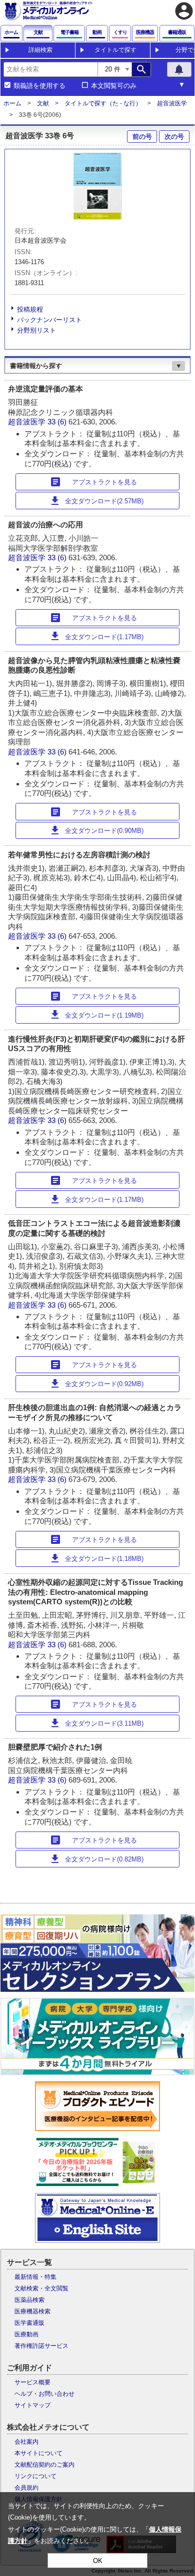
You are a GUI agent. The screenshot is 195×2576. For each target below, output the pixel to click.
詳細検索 (40, 50)
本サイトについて (38, 2453)
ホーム (12, 103)
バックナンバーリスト (49, 320)
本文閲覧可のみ (114, 86)
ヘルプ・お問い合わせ (44, 2394)
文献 (43, 103)
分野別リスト (36, 330)
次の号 (174, 137)
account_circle (184, 11)
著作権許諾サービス (41, 2346)
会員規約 (26, 2488)
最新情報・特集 (35, 2277)
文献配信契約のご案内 (44, 2465)
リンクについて (35, 2476)
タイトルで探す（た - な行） (103, 103)
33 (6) (58, 422)
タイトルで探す (115, 50)
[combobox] (50, 69)
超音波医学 (172, 103)
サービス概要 (32, 2382)
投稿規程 (30, 309)
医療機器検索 (32, 2311)
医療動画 (26, 2334)
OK (98, 2561)
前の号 (142, 137)
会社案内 (26, 2442)
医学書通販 (29, 2323)
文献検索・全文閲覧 (41, 2288)
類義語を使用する (39, 86)
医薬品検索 (29, 2300)
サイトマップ (32, 2405)
